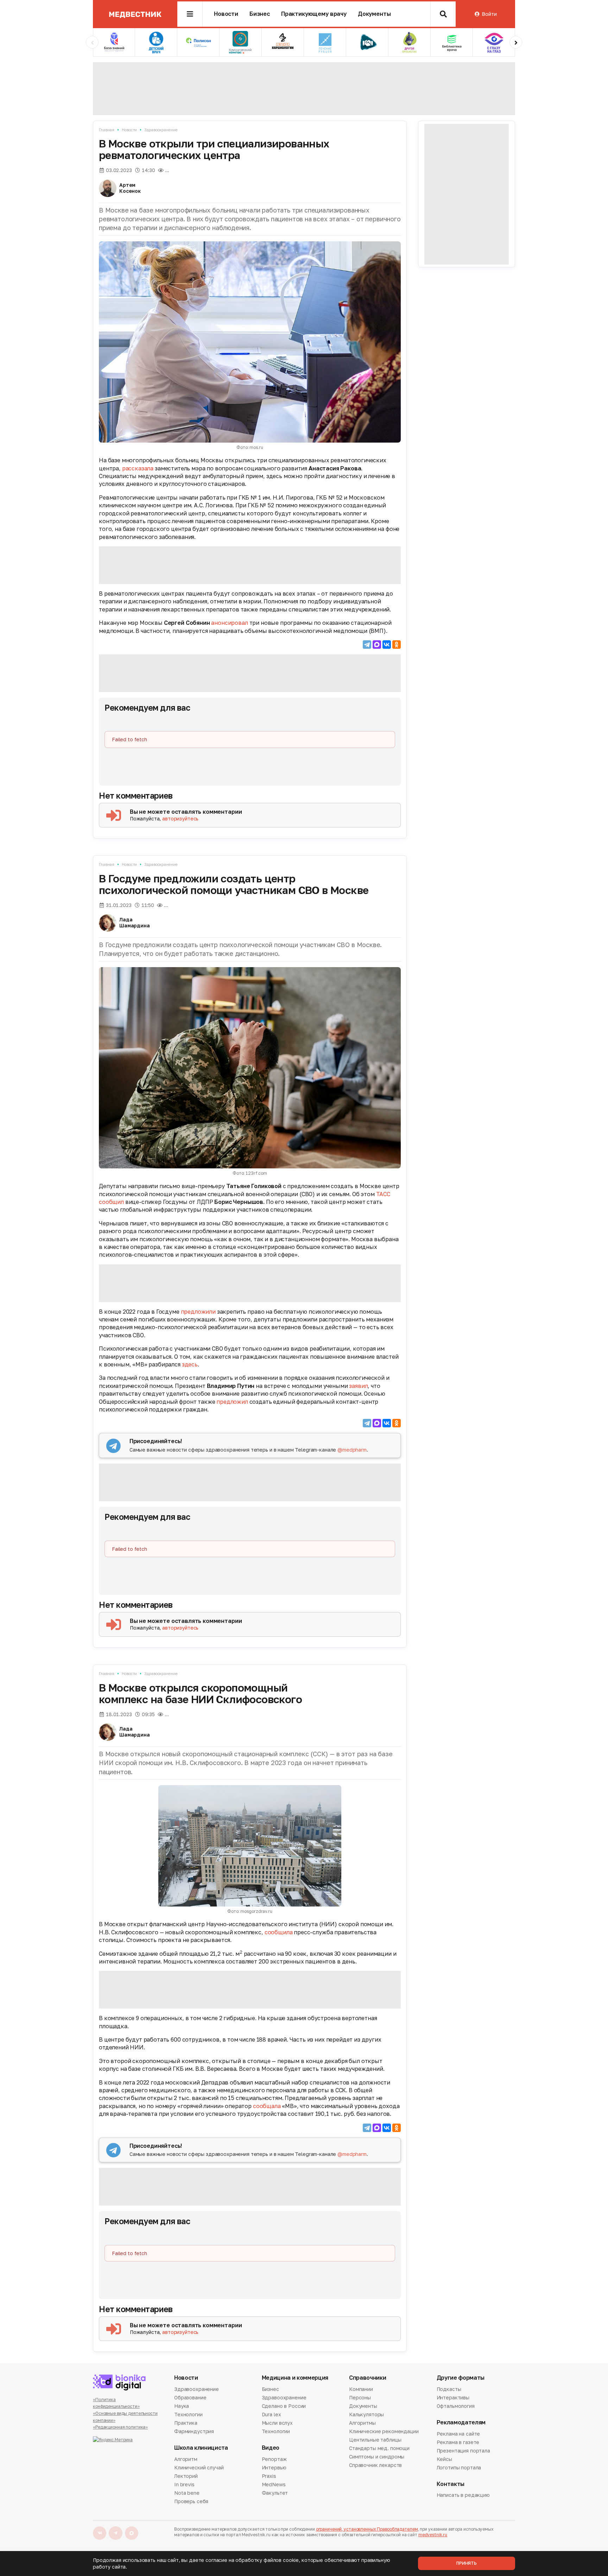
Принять (467, 2563)
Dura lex (271, 2414)
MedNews (274, 2484)
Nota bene (187, 2493)
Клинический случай (199, 2467)
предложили (198, 1312)
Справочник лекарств (375, 2465)
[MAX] (377, 645)
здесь (190, 1364)
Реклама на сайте (458, 2434)
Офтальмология (456, 2406)
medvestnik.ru (433, 2535)
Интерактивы (453, 2397)
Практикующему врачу (314, 14)
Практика (186, 2423)
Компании (361, 2390)
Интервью (274, 2467)
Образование (190, 2397)
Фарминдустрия (194, 2431)
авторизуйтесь (180, 819)
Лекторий (186, 2476)
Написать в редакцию (463, 2495)
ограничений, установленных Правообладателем (367, 2529)
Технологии (188, 2414)
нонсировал (231, 623)
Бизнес (260, 14)
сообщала (267, 2106)
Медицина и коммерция (295, 2378)
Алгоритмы (362, 2423)
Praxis (269, 2476)
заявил (358, 1386)
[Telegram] (367, 645)
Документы (374, 14)
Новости (226, 14)
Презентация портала (463, 2451)
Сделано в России (284, 2406)
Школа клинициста (201, 2448)
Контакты (451, 2484)
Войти (489, 14)
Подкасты (449, 2390)
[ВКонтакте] (387, 645)
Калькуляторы (366, 2414)
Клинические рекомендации (384, 2431)
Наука (182, 2406)
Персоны (360, 2397)
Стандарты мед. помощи (379, 2448)
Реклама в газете (458, 2442)
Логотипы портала (459, 2467)
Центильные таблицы (375, 2440)
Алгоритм (186, 2460)
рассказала (138, 468)
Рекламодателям (461, 2422)
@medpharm (352, 1450)
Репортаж (274, 2460)
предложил (232, 1402)
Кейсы (444, 2459)
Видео (271, 2448)
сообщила (279, 1932)
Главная (107, 130)
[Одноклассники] (397, 645)
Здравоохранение (161, 130)
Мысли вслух (277, 2423)
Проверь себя (191, 2501)
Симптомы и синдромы (377, 2457)
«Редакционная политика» (120, 2427)
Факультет (275, 2493)
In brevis (184, 2484)
